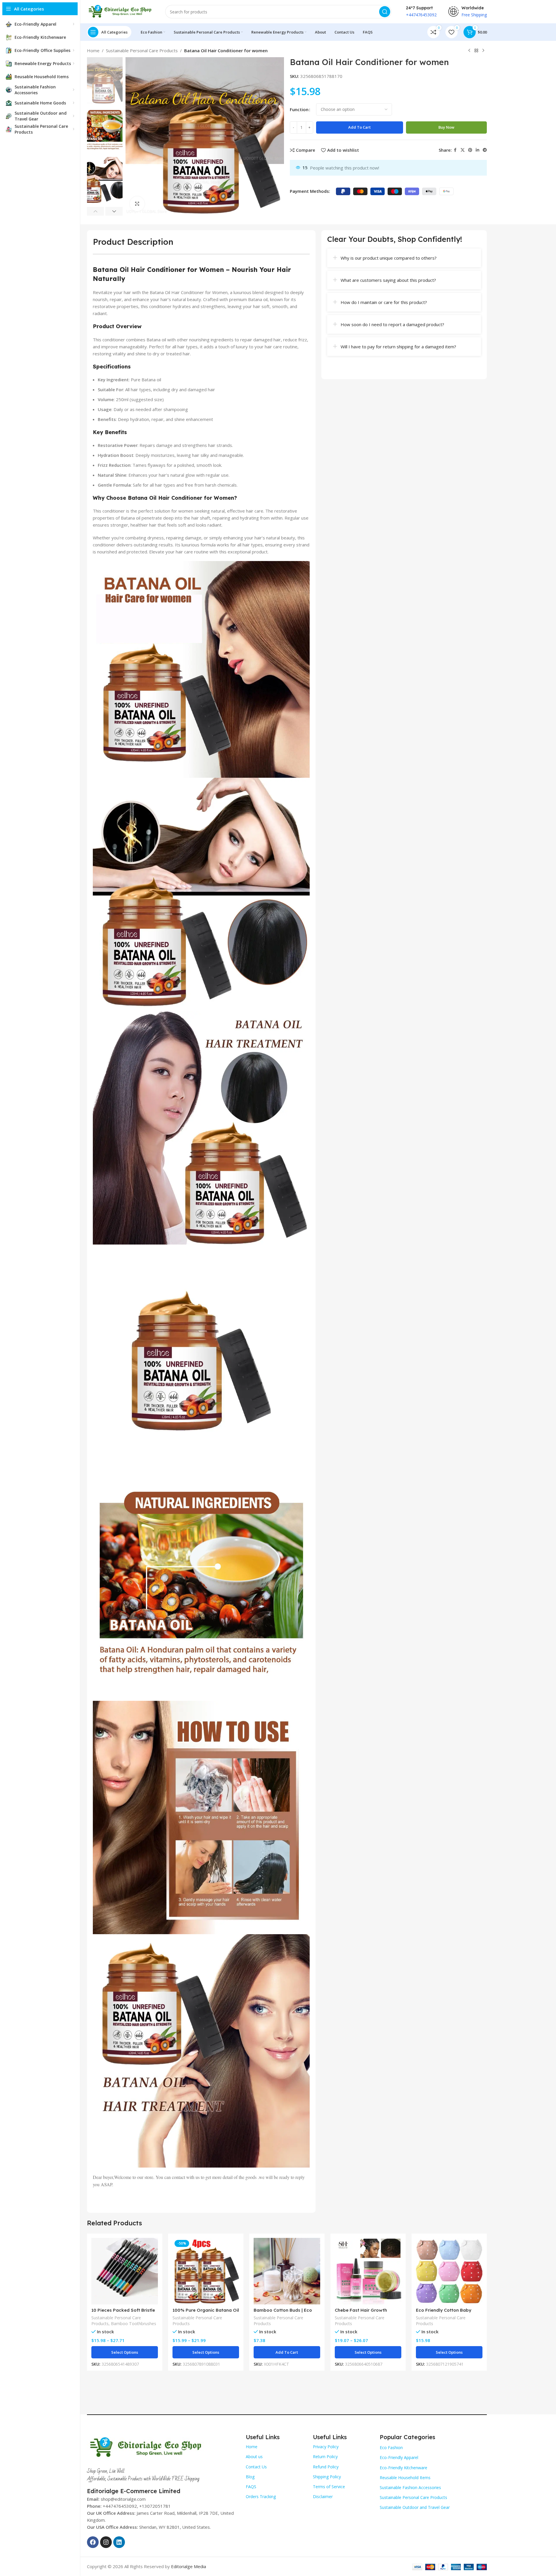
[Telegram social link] (485, 150)
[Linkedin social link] (477, 150)
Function (299, 109)
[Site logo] (120, 11)
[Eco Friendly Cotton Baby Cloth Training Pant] (449, 2271)
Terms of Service (329, 2487)
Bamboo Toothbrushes (134, 2324)
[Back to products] (476, 51)
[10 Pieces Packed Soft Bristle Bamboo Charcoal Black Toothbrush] (125, 2271)
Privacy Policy (326, 2447)
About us (254, 2457)
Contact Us (256, 2467)
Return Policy (325, 2457)
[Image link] (145, 2446)
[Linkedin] (119, 2542)
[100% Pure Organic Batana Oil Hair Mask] (206, 2271)
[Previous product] (469, 51)
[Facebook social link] (455, 150)
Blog (250, 2477)
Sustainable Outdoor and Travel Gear (415, 2507)
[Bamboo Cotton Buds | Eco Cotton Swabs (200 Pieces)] (287, 2271)
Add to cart (359, 127)
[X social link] (463, 150)
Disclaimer (323, 2497)
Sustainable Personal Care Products (142, 50)
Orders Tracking (261, 2497)
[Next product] (483, 51)
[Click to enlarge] (137, 204)
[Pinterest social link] (470, 150)
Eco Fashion (391, 2447)
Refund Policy (326, 2467)
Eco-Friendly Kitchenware (404, 2468)
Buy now (446, 127)
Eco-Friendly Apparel (399, 2457)
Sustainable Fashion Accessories (410, 2487)
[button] (96, 211)
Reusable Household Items (405, 2478)
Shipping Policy (327, 2477)
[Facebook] (93, 2542)
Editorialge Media (189, 2566)
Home (93, 50)
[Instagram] (106, 2542)
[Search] (385, 12)
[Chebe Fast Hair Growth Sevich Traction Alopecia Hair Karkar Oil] (368, 2271)
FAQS (251, 2487)
